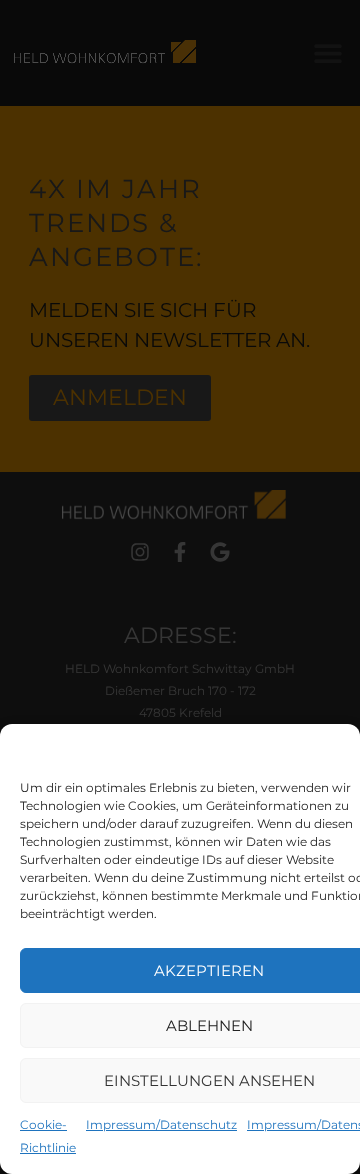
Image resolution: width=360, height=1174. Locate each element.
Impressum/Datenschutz (161, 1124)
